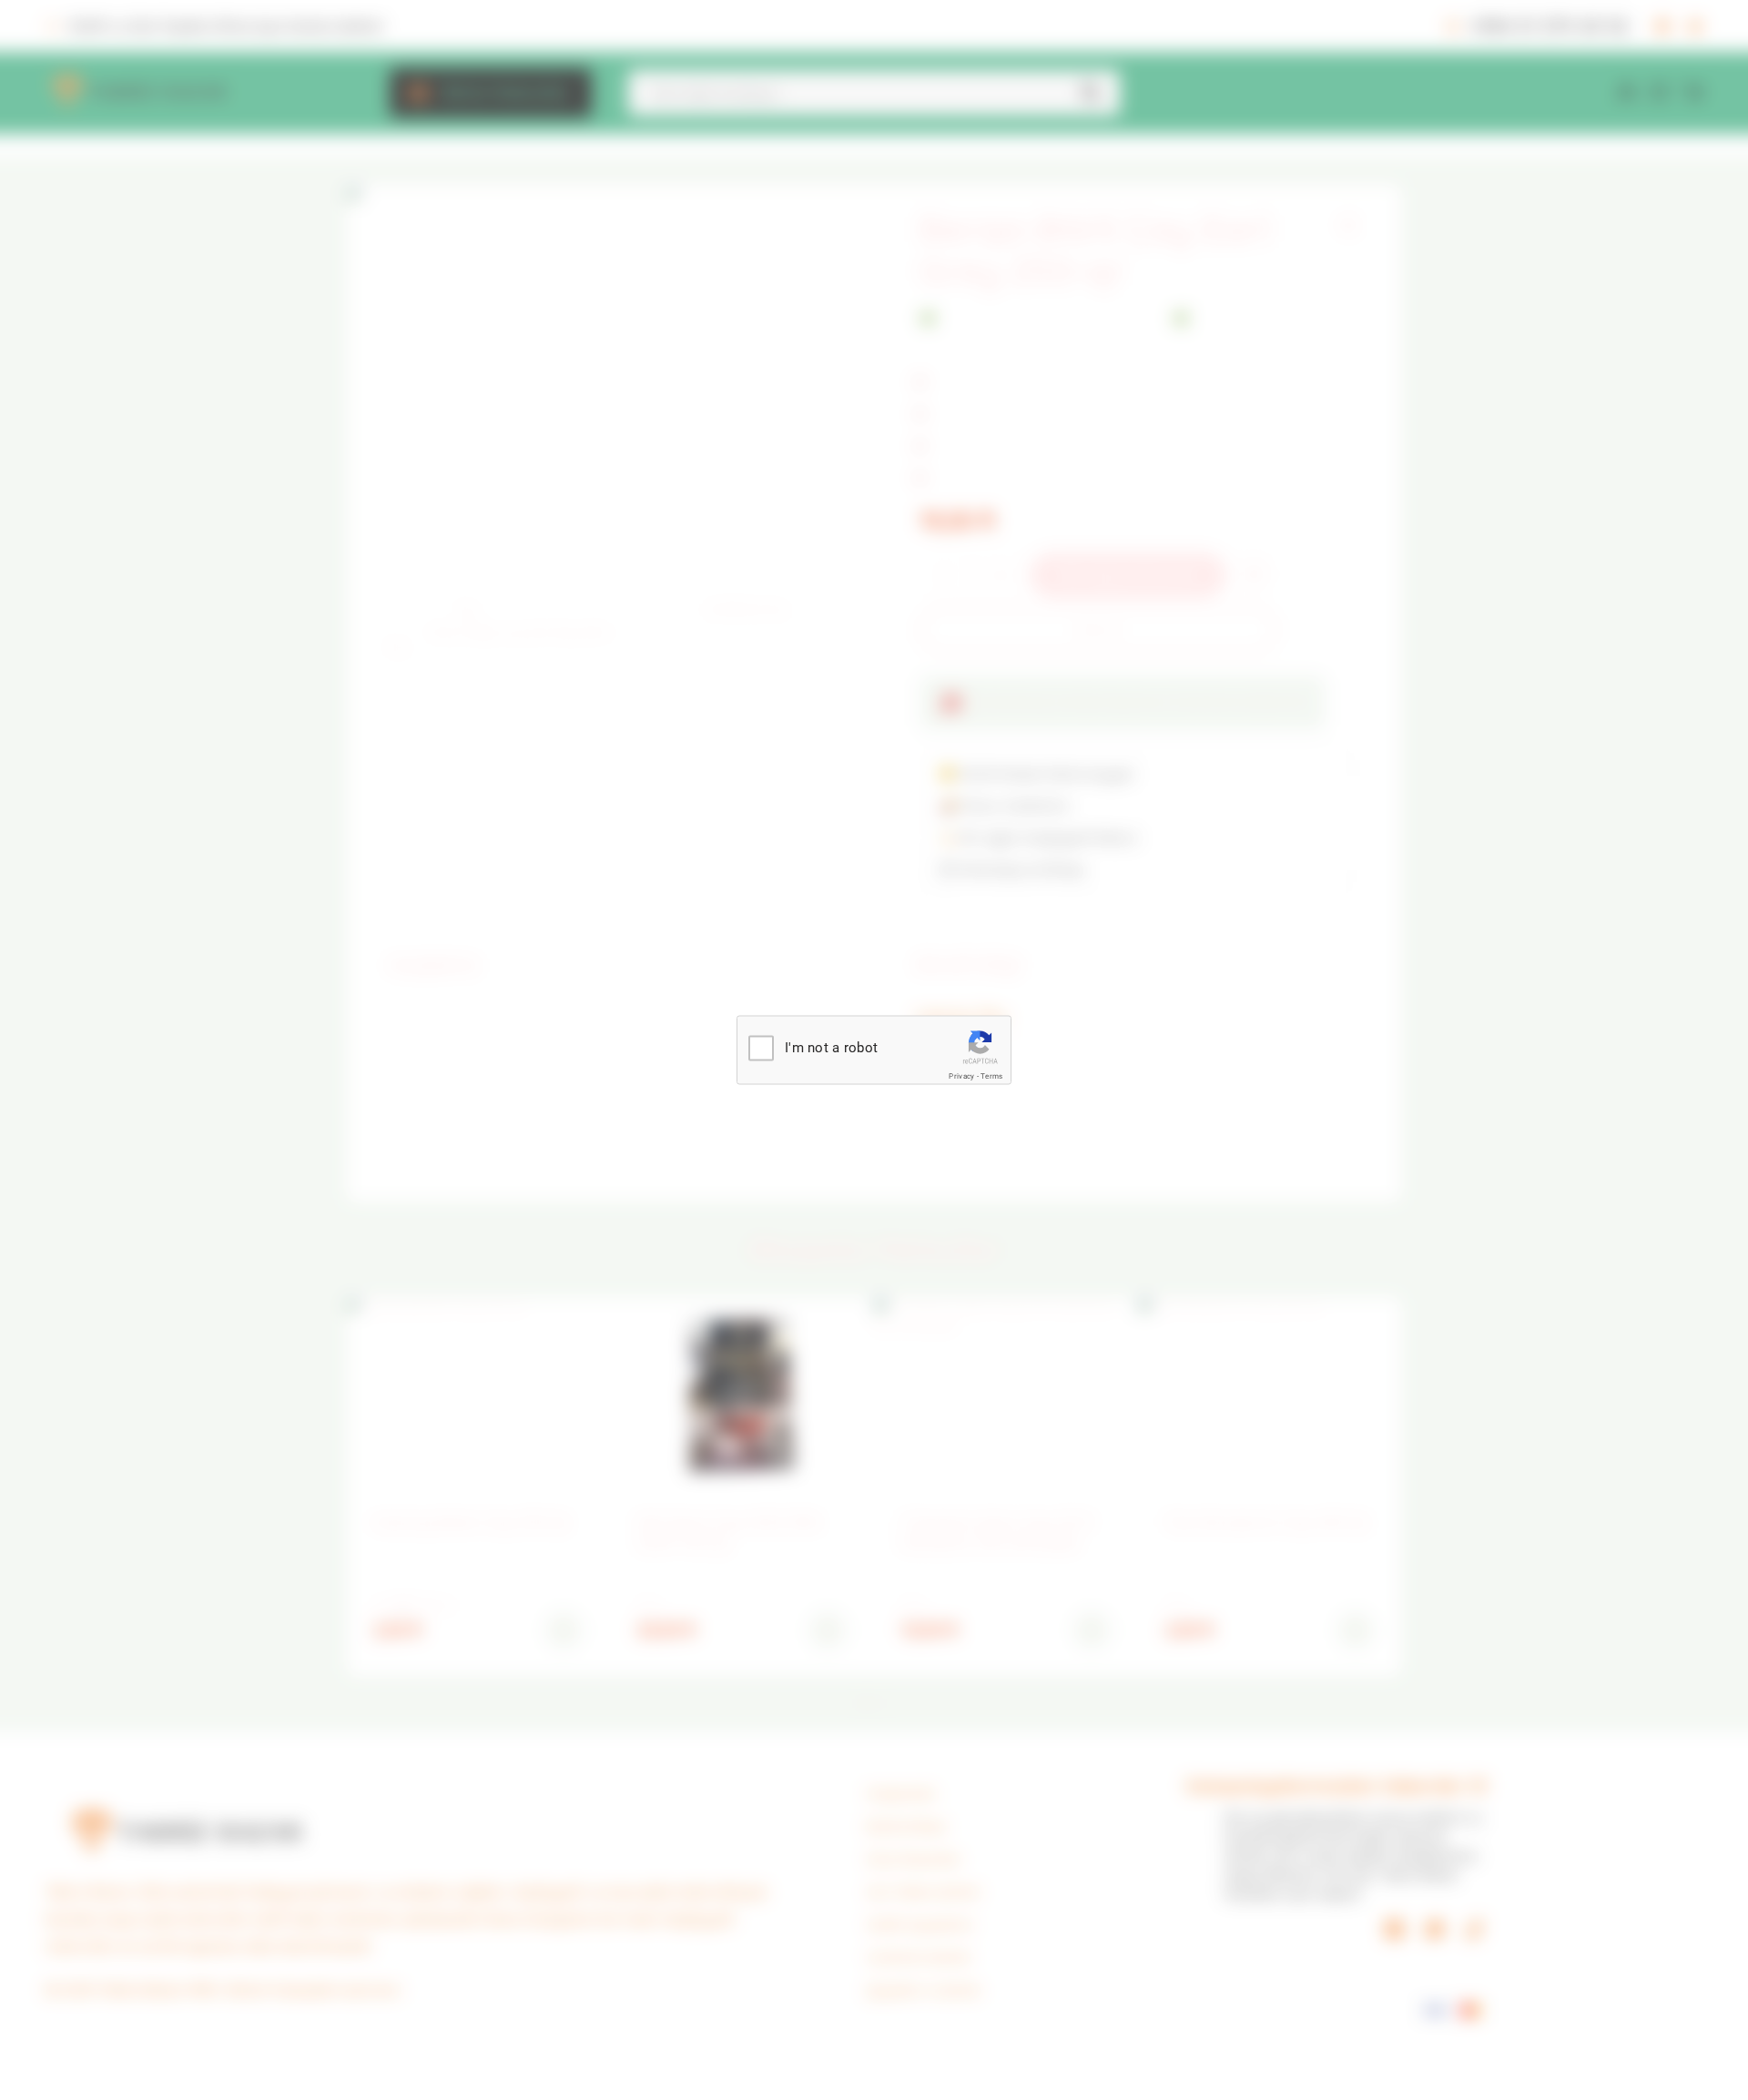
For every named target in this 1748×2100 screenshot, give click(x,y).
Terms (991, 1076)
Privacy (961, 1076)
